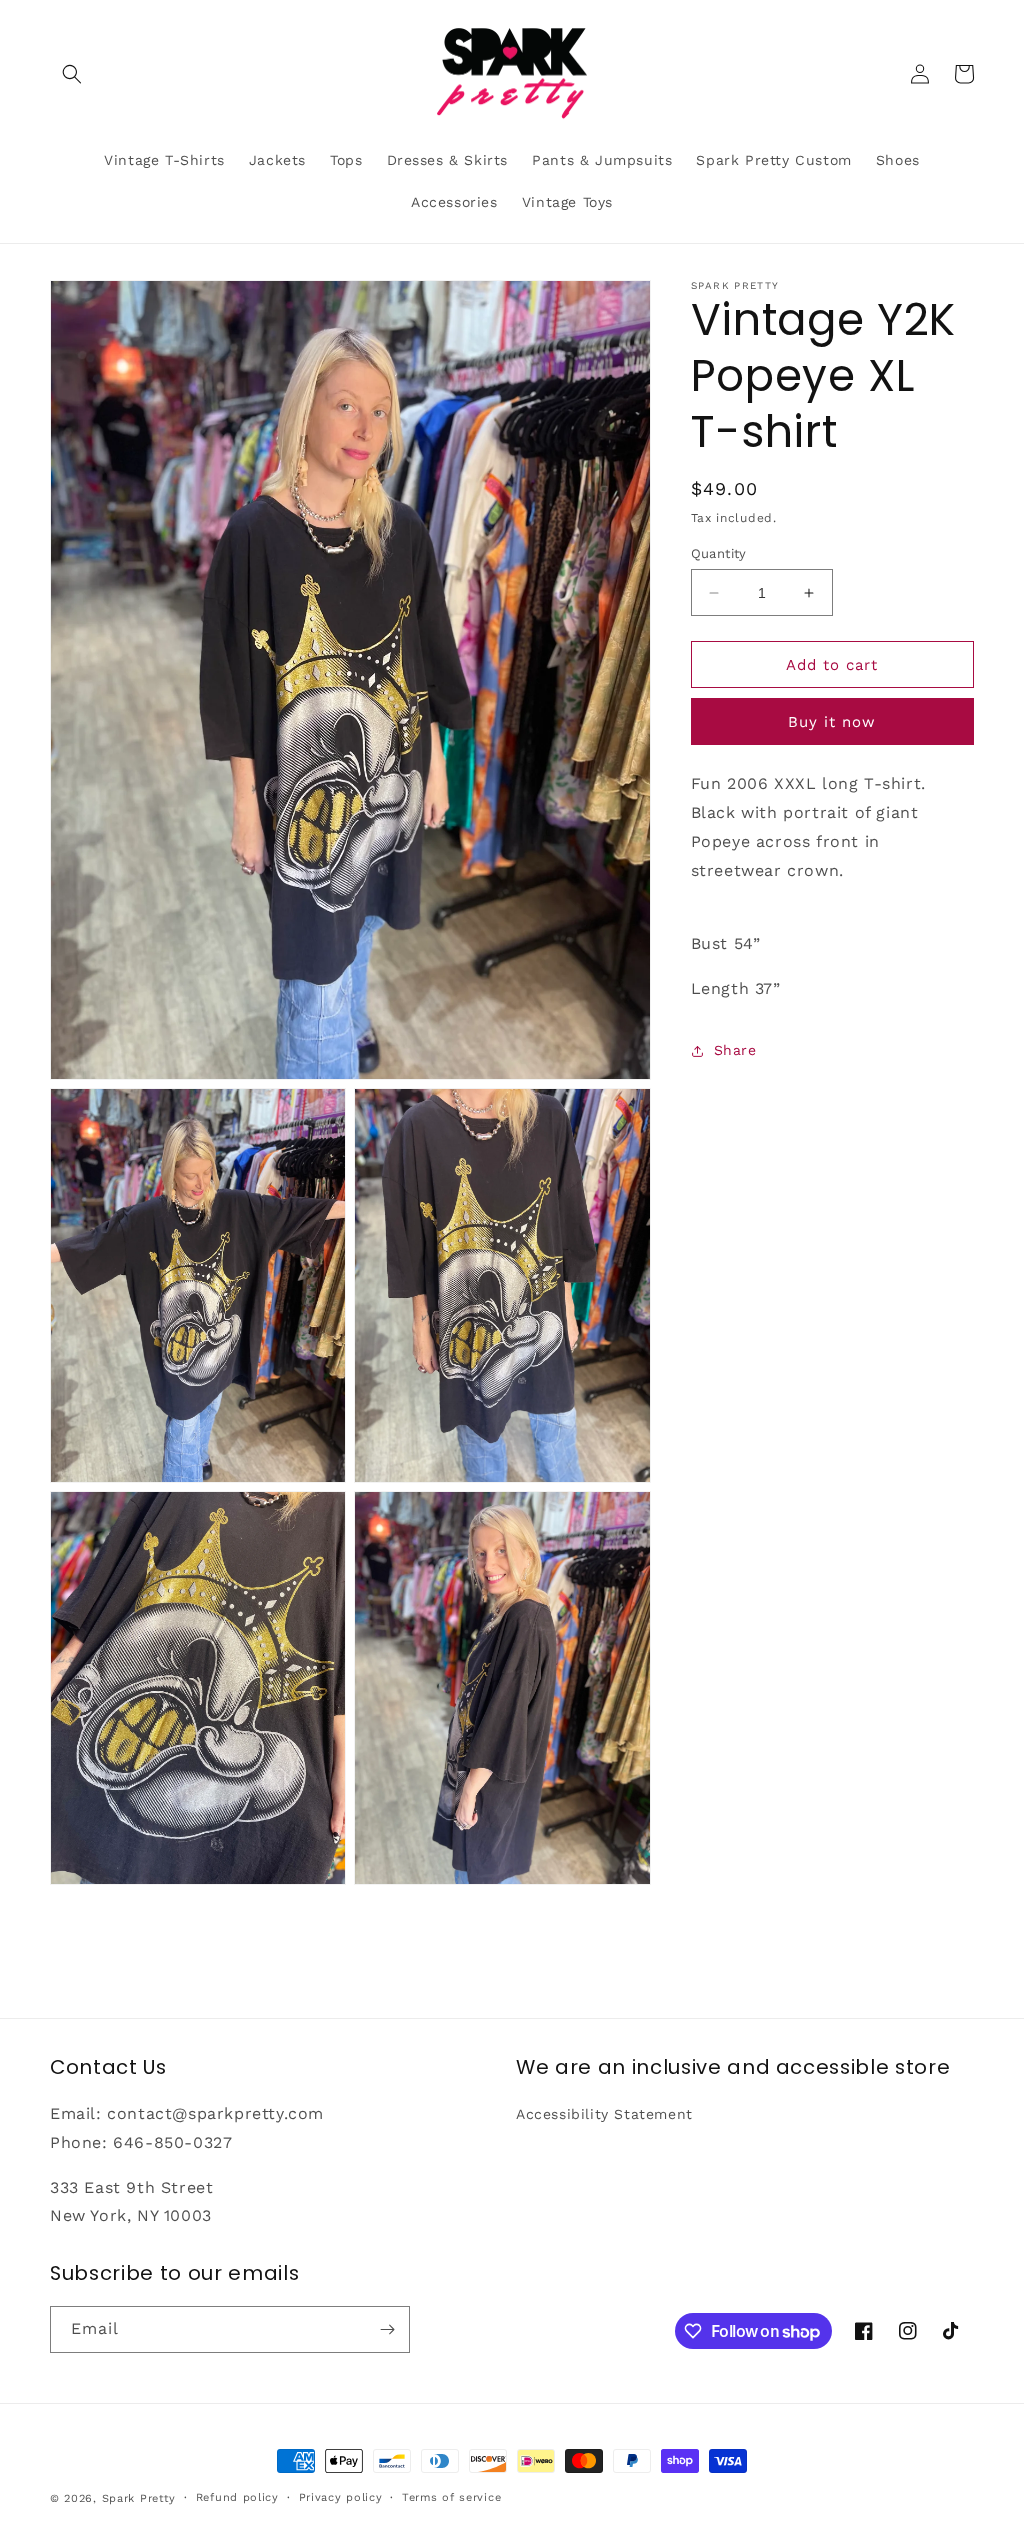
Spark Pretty (139, 2498)
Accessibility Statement (604, 2114)
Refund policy (237, 2497)
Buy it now (832, 722)
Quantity (719, 553)
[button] (72, 74)
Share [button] (735, 1050)
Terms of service (451, 2497)
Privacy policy (341, 2497)
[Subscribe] (387, 2329)
